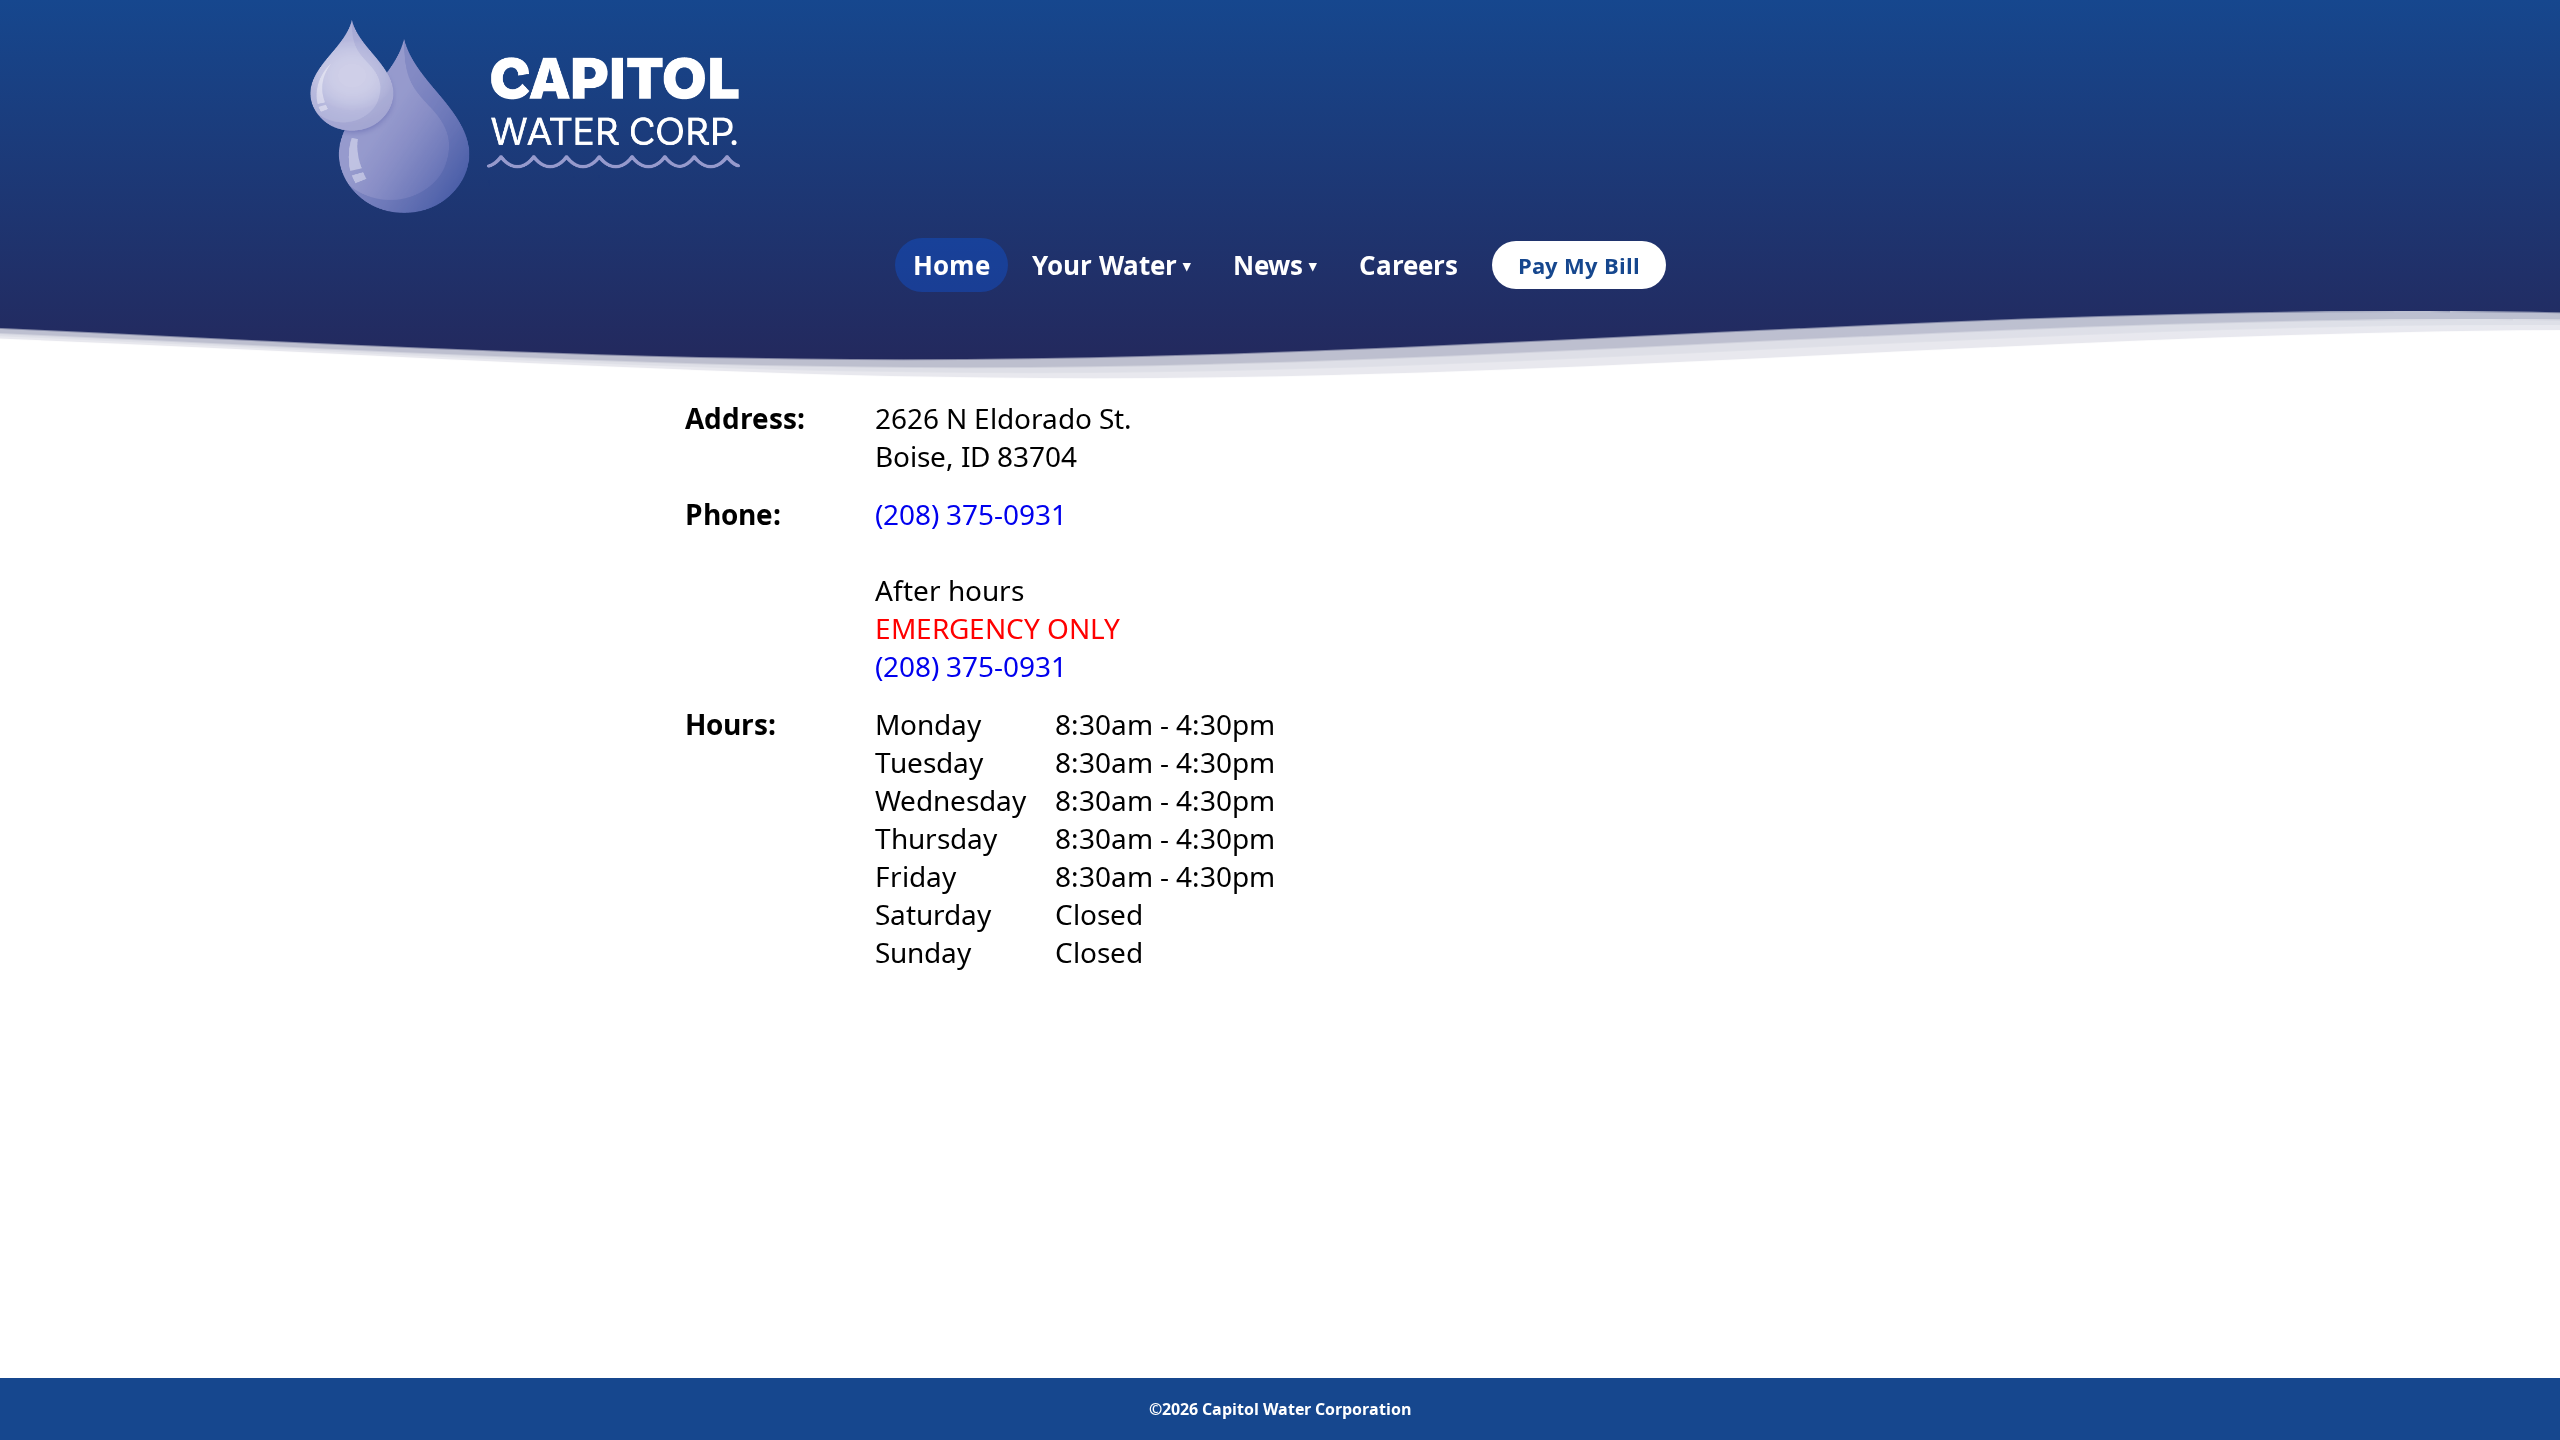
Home (951, 265)
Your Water (1111, 265)
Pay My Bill (1579, 265)
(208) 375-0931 (971, 514)
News (1275, 265)
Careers (1408, 265)
